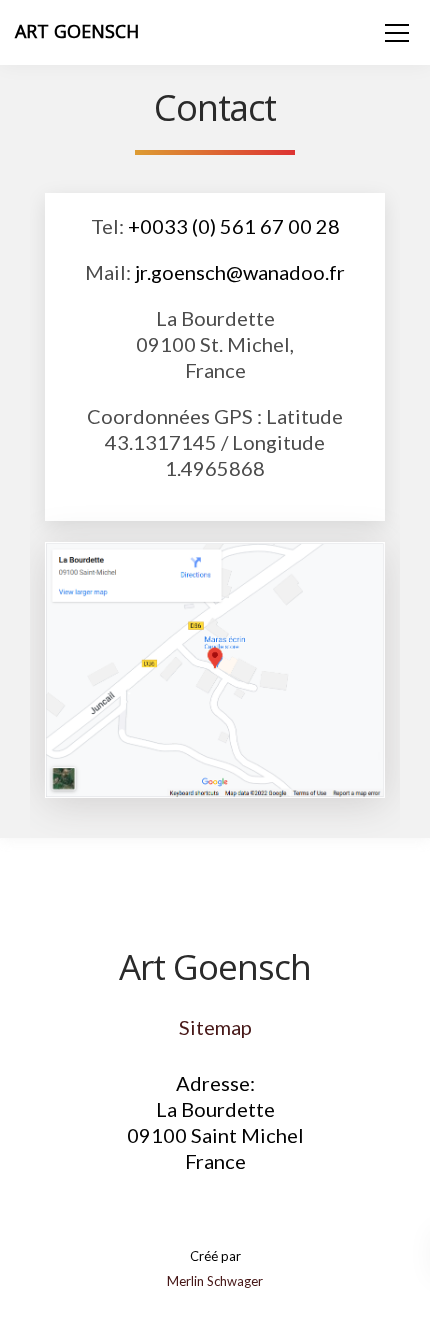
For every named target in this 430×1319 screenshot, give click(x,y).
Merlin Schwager (215, 1281)
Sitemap (215, 1027)
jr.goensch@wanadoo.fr (240, 272)
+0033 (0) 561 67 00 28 (234, 226)
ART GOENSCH (77, 31)
